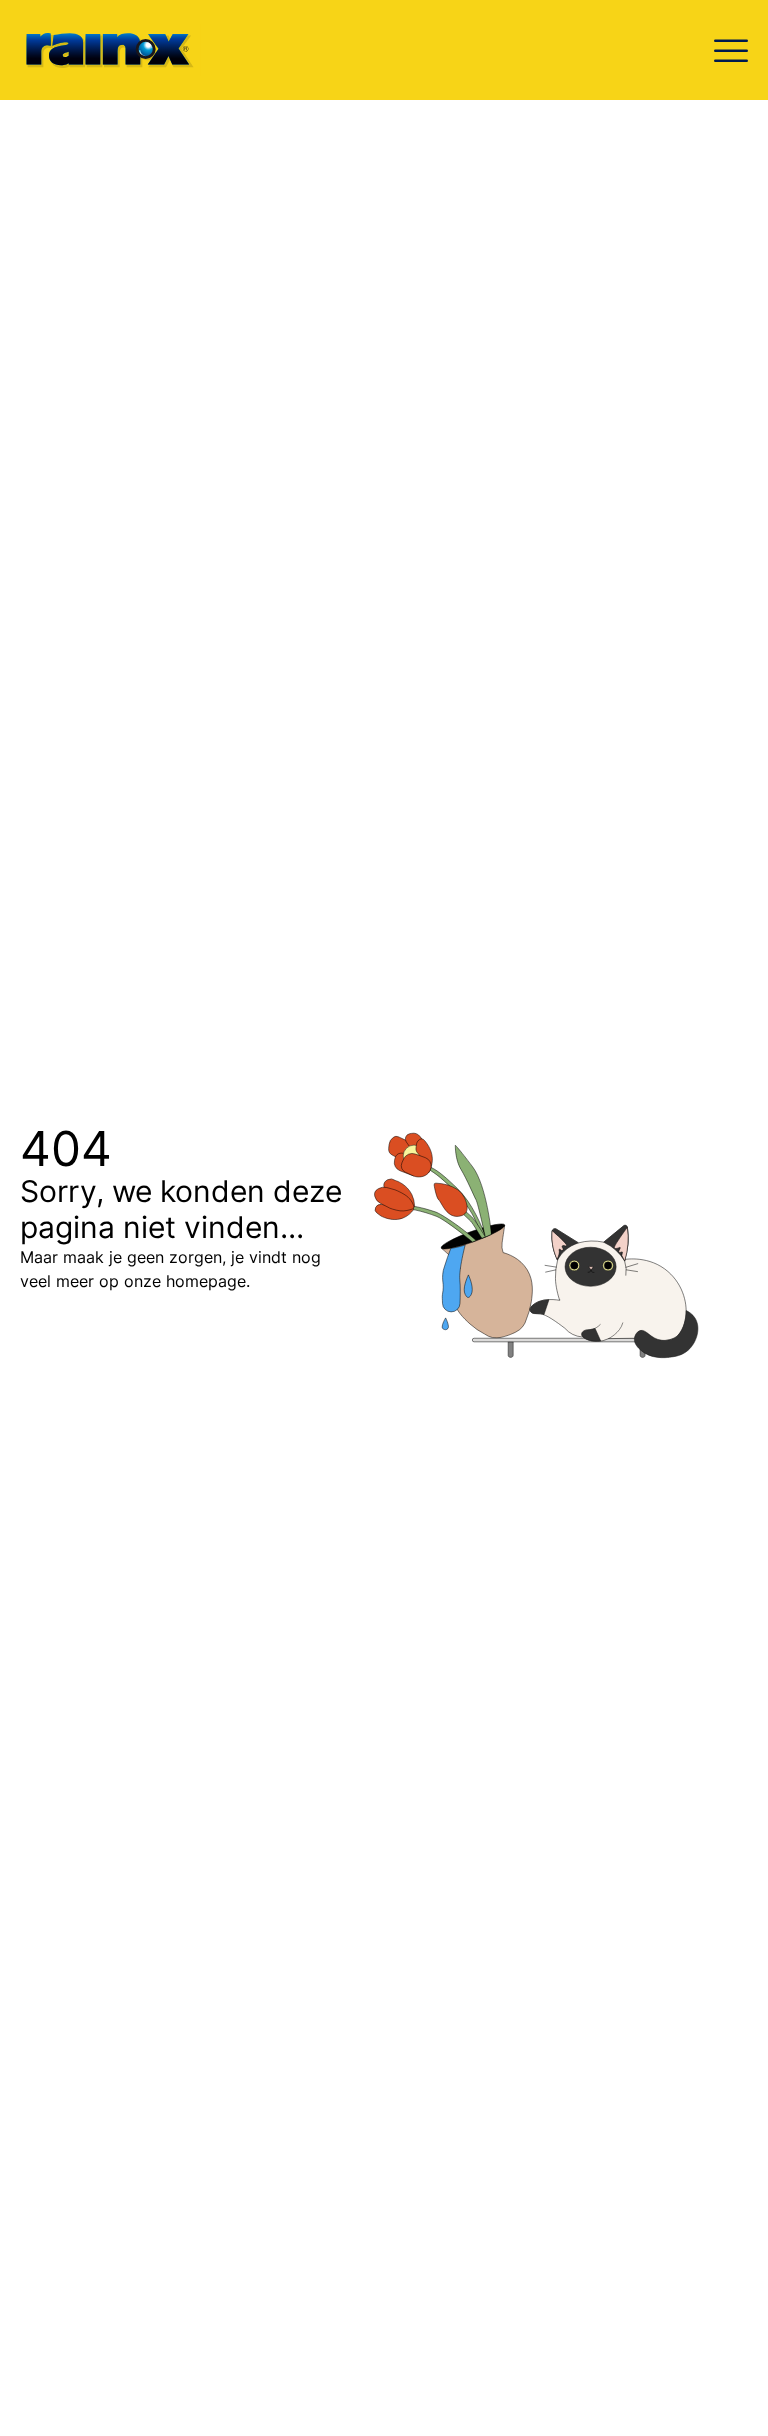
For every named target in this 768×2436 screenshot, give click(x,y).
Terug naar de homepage (155, 1349)
